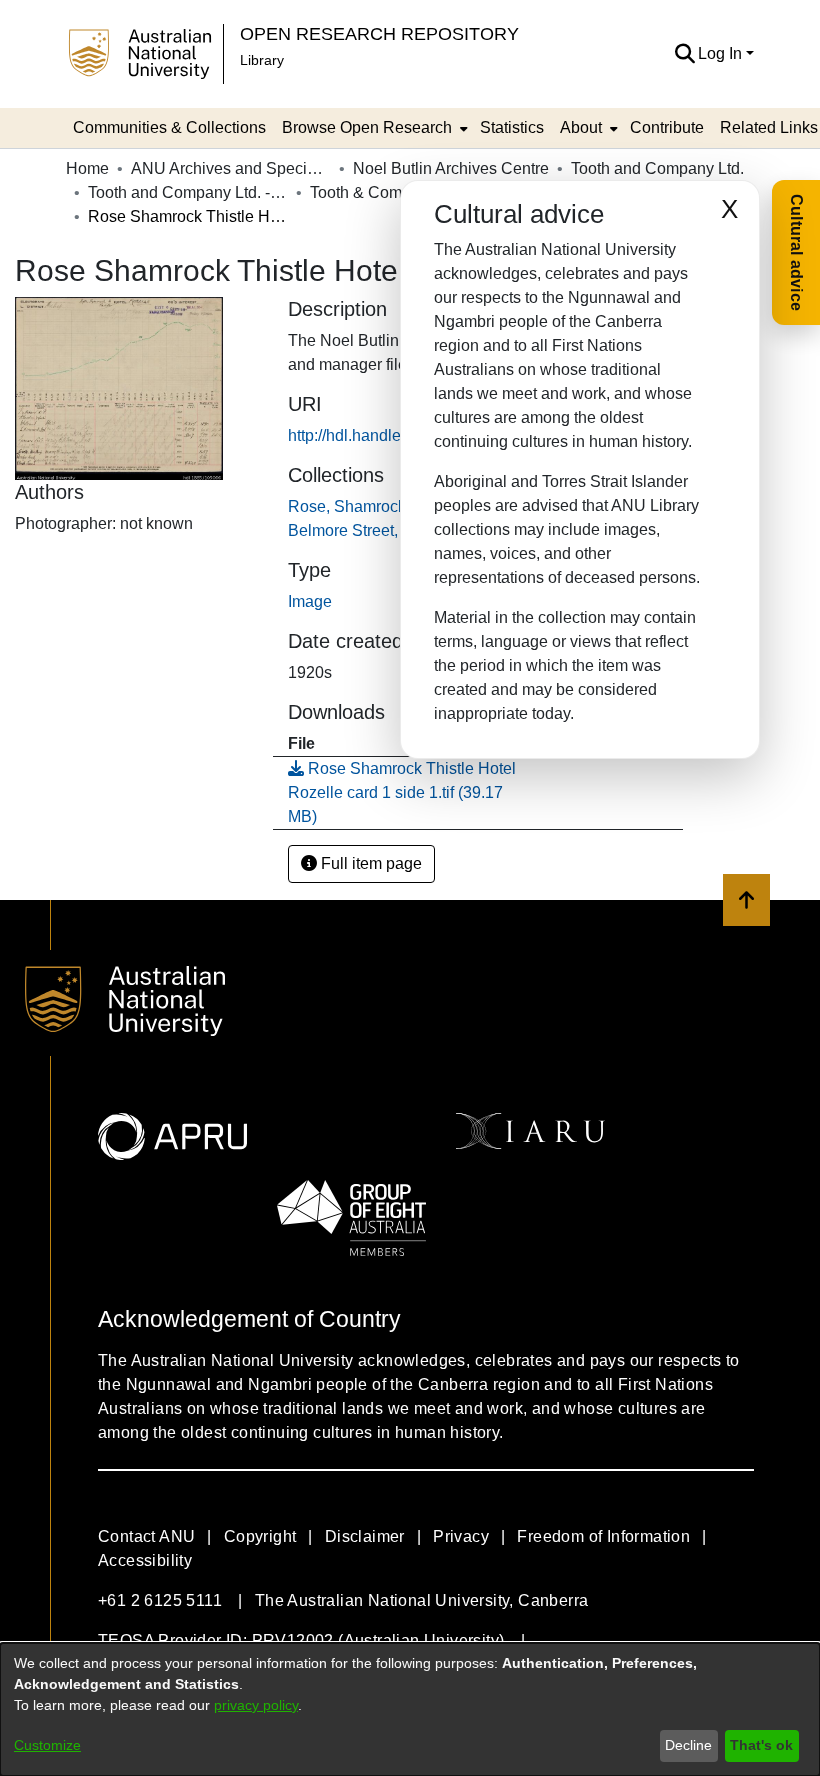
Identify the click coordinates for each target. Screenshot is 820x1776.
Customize (47, 1745)
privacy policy (256, 1705)
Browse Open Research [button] (367, 127)
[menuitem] (373, 128)
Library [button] (262, 60)
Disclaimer (365, 1536)
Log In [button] (722, 53)
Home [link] (87, 168)
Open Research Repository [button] (379, 33)
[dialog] (410, 1709)
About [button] (581, 127)
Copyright (260, 1536)
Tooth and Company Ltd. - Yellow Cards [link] (188, 192)
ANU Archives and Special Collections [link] (231, 168)
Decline (688, 1745)
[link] (402, 792)
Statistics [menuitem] (512, 127)
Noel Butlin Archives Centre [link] (451, 168)
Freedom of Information (603, 1536)
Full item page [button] (369, 863)
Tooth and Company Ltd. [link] (657, 168)
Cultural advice (796, 252)
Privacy (461, 1536)
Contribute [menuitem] (667, 127)
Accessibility (145, 1560)
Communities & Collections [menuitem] (169, 127)
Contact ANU (146, 1536)
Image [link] (310, 601)
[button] (684, 54)
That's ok (761, 1745)
